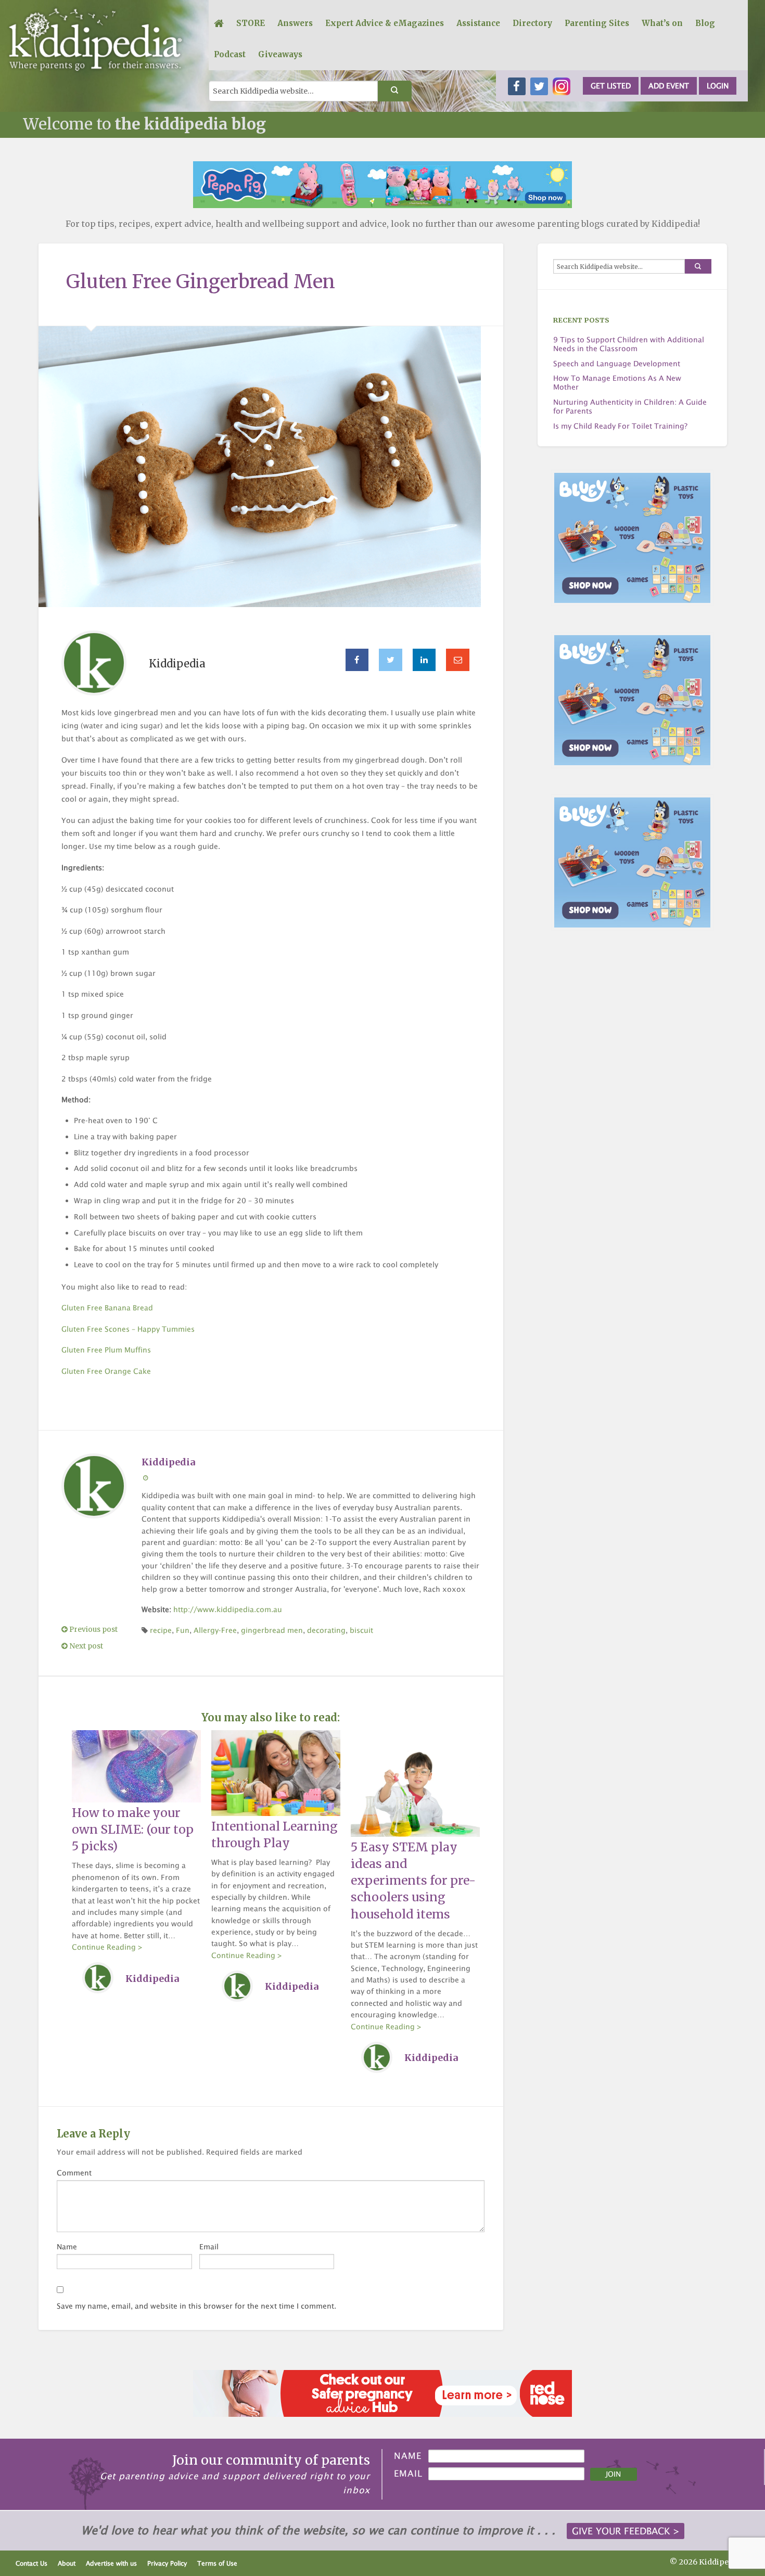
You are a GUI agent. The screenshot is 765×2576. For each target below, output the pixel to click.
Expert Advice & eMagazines (385, 23)
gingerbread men (272, 1630)
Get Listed (611, 86)
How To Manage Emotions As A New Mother (617, 383)
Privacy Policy (167, 2563)
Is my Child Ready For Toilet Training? (620, 426)
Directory (532, 23)
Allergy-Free (215, 1630)
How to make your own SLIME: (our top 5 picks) (133, 1830)
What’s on (662, 23)
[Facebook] (357, 660)
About (67, 2563)
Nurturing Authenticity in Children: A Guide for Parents (630, 407)
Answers (295, 23)
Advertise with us (111, 2563)
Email (209, 2246)
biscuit (361, 1630)
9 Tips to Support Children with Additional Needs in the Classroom (629, 344)
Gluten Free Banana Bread (107, 1308)
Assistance (478, 23)
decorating (326, 1630)
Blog (705, 23)
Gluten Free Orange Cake (106, 1371)
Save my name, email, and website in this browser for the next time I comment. (196, 2306)
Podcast (230, 54)
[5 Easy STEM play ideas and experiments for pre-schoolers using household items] (415, 1783)
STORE (251, 23)
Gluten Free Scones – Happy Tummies (128, 1329)
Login (718, 86)
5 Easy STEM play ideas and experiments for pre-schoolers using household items (413, 1881)
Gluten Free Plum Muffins (106, 1350)
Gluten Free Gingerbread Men (201, 282)
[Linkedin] (424, 660)
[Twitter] (391, 660)
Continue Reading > (107, 1947)
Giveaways (280, 54)
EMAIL (408, 2474)
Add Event (669, 86)
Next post (85, 1646)
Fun (183, 1630)
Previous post (93, 1630)
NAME (408, 2456)
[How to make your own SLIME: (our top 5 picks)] (136, 1766)
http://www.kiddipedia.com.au (228, 1609)
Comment (74, 2173)
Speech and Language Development (617, 364)
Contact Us (31, 2563)
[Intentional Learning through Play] (276, 1772)
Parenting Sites (597, 23)
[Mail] (458, 660)
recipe (161, 1630)
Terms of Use (217, 2563)
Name (67, 2246)
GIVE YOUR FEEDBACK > (626, 2531)
